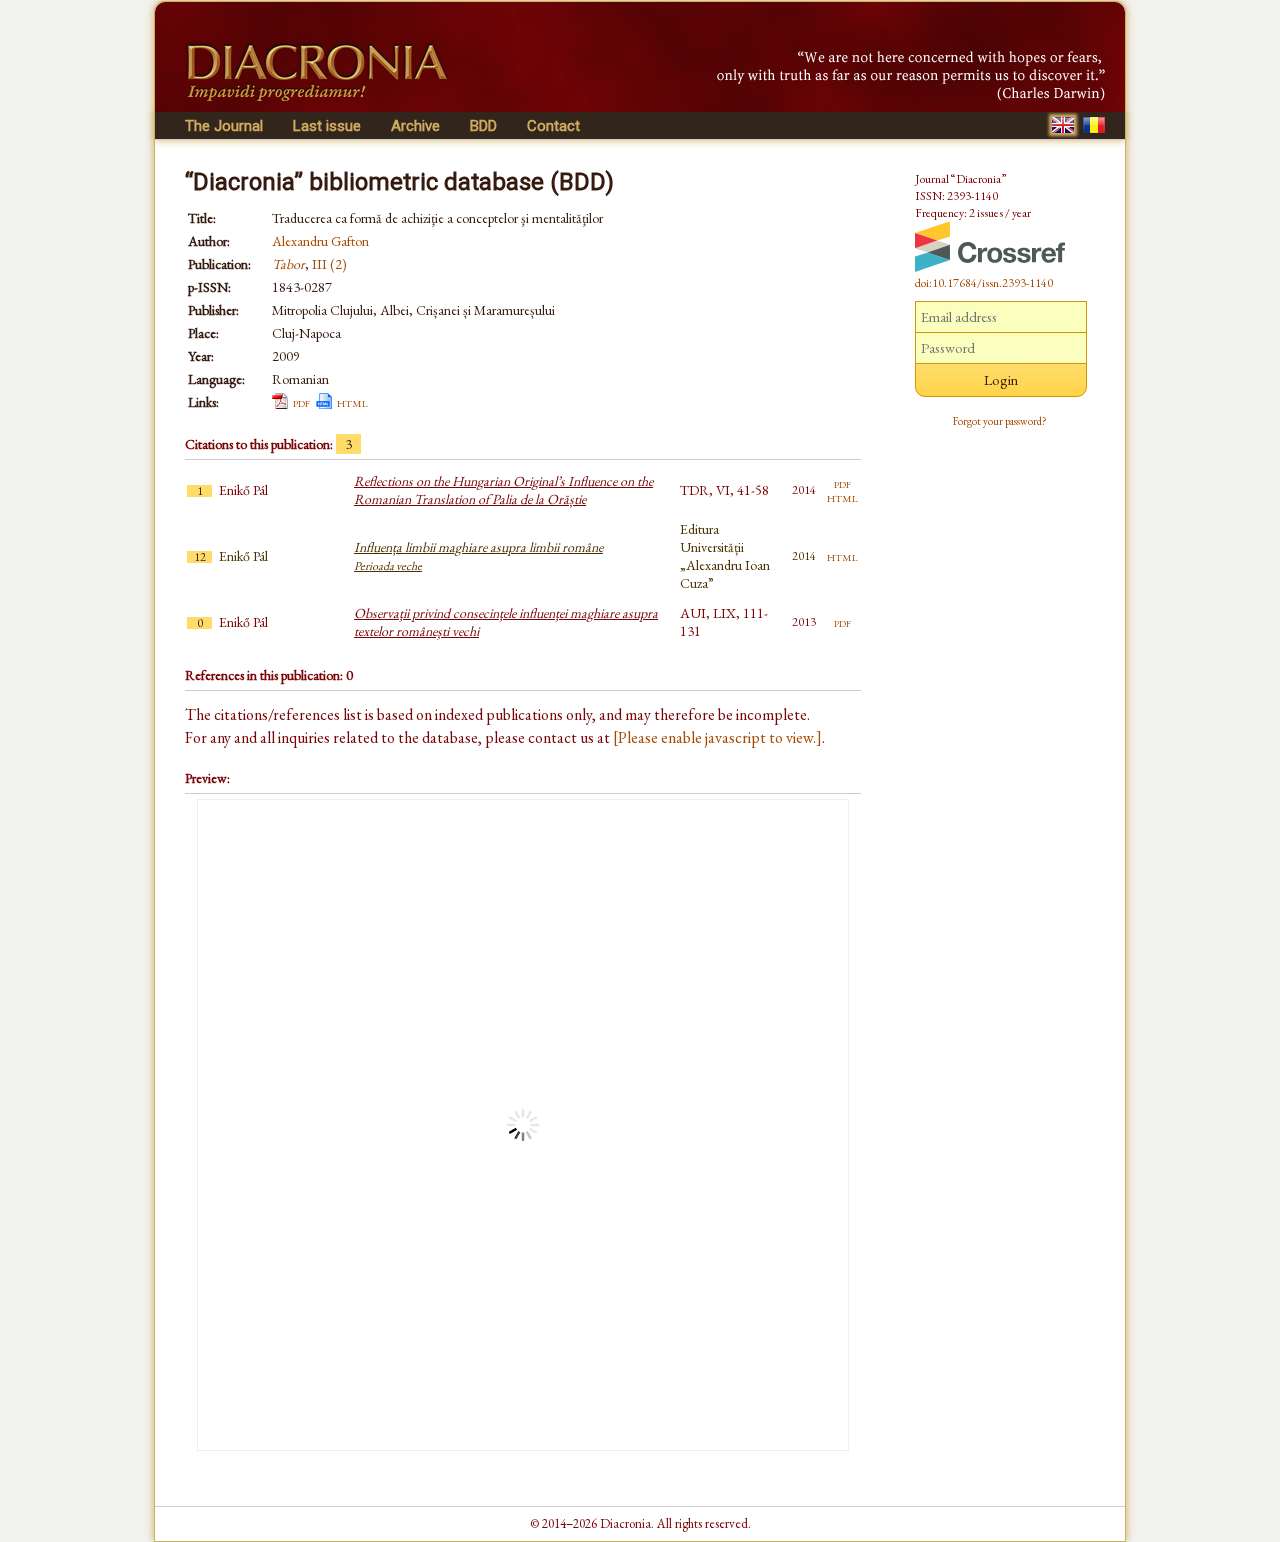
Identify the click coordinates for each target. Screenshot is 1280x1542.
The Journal (224, 126)
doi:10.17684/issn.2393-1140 (984, 283)
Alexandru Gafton (320, 241)
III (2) (329, 264)
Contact (553, 126)
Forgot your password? (1000, 421)
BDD (483, 126)
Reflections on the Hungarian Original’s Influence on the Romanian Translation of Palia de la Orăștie (503, 490)
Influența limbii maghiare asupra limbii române (478, 556)
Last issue (327, 126)
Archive (415, 126)
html (352, 402)
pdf (301, 402)
